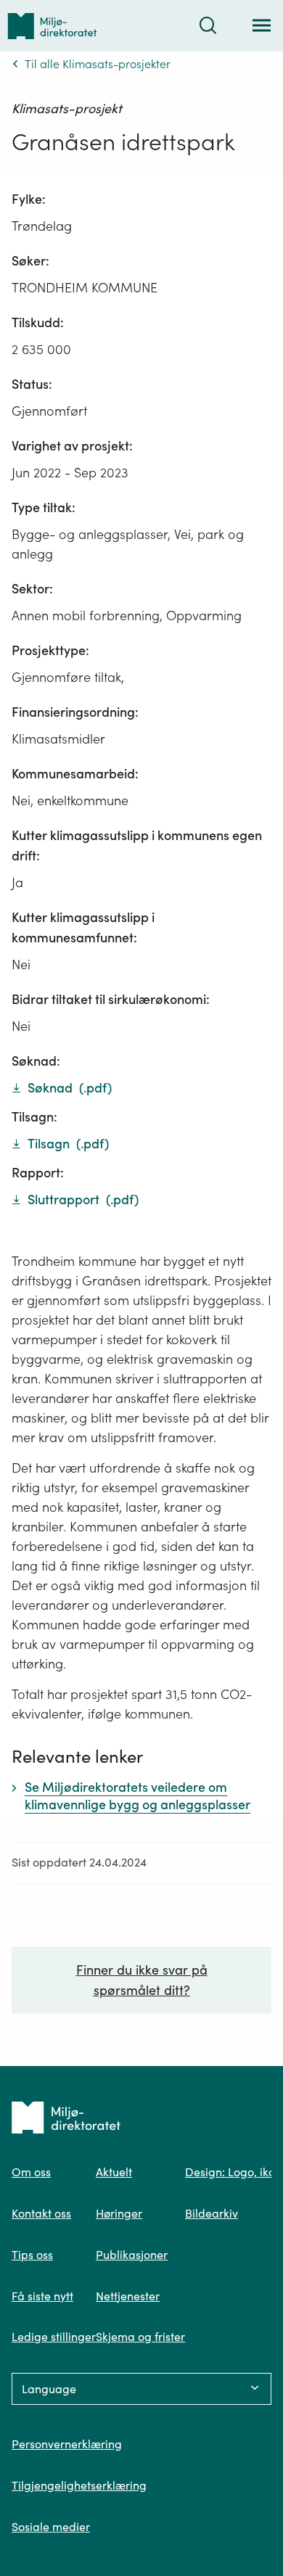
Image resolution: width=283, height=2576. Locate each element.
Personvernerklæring (67, 2444)
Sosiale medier (51, 2527)
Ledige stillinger (54, 2337)
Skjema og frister (140, 2337)
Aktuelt (114, 2172)
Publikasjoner (132, 2255)
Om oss (31, 2172)
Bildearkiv (212, 2213)
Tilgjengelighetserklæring (79, 2485)
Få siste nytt (42, 2296)
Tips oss (32, 2255)
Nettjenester (128, 2296)
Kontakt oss (41, 2213)
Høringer (119, 2213)
